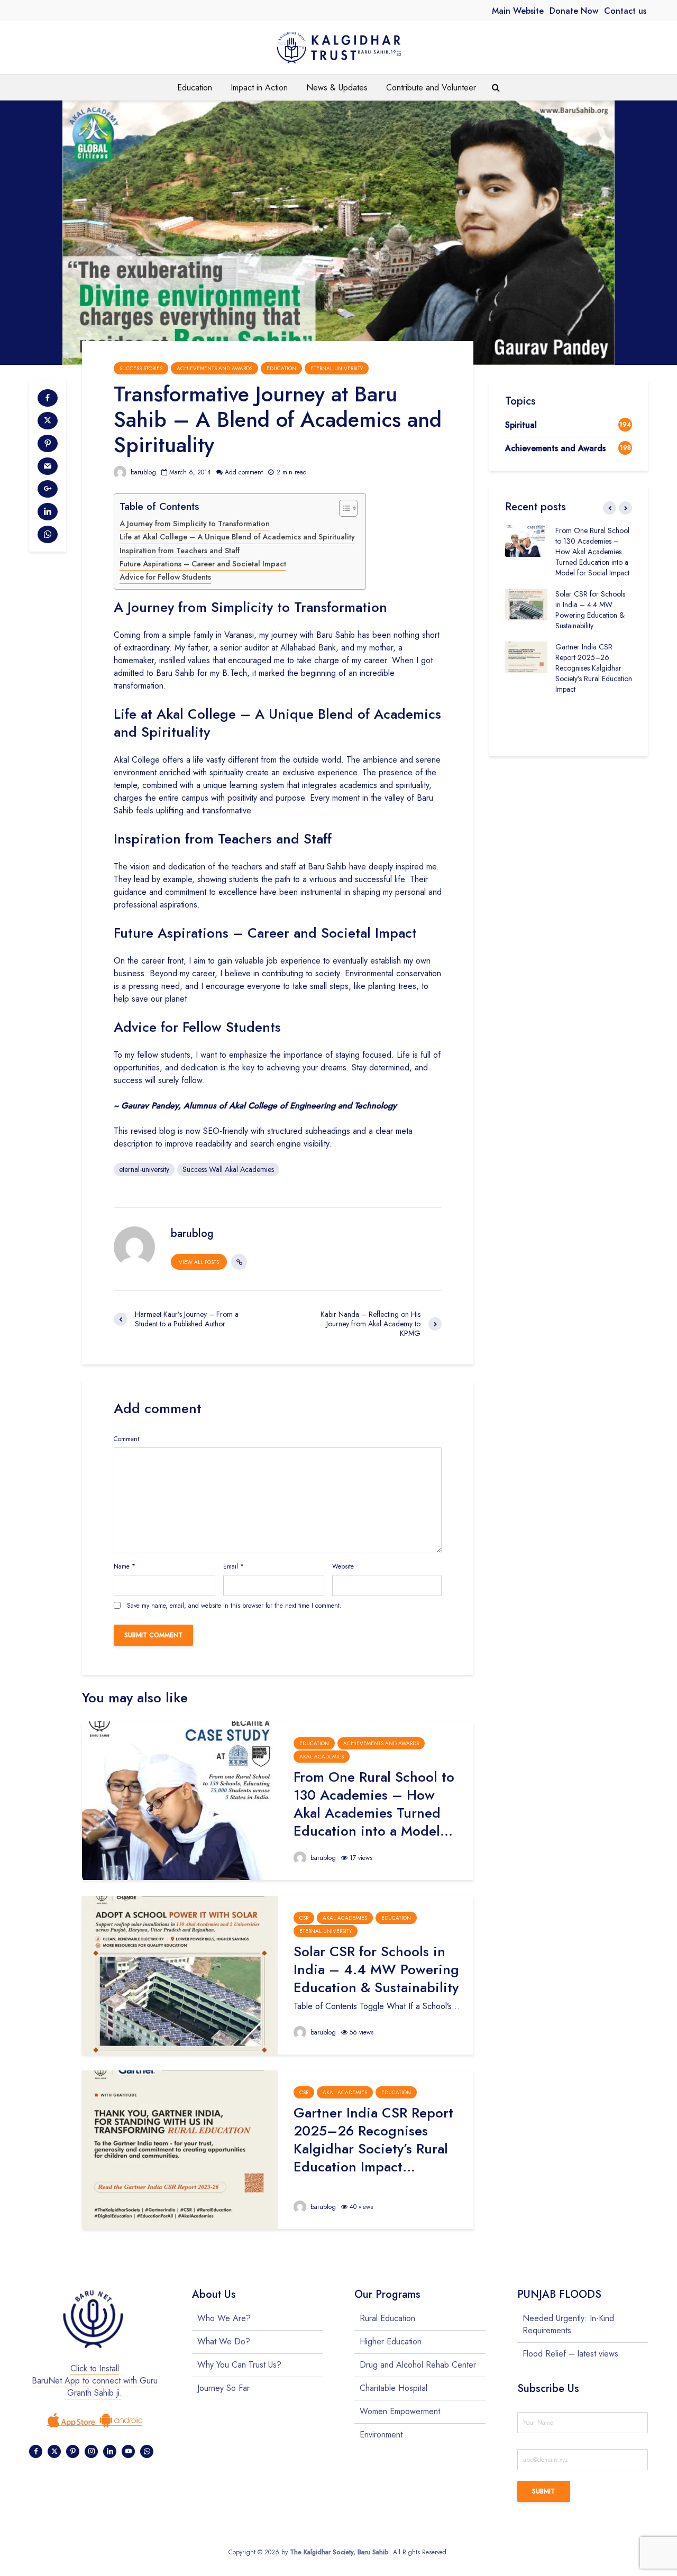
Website (343, 1566)
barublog (142, 472)
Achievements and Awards (214, 368)
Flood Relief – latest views (570, 2354)
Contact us (625, 11)
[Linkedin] (110, 2451)
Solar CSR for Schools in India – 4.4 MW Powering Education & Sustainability (376, 1969)
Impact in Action (259, 88)
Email (234, 1566)
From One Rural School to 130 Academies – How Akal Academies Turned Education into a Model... (374, 1804)
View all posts (199, 1262)
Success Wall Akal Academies (228, 1169)
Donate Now (574, 11)
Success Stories (141, 368)
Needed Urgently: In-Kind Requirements (568, 2325)
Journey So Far (223, 2388)
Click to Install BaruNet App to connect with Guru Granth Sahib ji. (95, 2381)
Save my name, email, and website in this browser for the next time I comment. (234, 1606)
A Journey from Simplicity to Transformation (195, 524)
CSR (304, 1918)
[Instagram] (91, 2451)
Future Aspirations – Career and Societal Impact (203, 564)
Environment (381, 2435)
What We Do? (224, 2341)
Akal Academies (322, 1757)
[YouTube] (128, 2451)
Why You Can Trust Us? (239, 2365)
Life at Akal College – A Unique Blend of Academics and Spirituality (237, 537)
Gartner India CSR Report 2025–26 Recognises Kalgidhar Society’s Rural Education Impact (594, 668)
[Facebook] (36, 2451)
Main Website (518, 11)
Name (125, 1566)
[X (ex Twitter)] (54, 2451)
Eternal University (337, 368)
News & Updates (337, 88)
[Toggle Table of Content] (343, 508)
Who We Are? (224, 2318)
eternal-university (144, 1169)
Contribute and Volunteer (431, 88)
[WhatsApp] (147, 2451)
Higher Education (391, 2341)
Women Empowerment (400, 2411)
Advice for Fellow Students (165, 577)
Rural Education (387, 2318)
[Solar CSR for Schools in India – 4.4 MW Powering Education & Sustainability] (180, 1974)
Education (195, 88)
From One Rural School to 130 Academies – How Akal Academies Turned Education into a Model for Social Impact (592, 552)
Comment (126, 1439)
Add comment (244, 472)
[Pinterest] (73, 2451)
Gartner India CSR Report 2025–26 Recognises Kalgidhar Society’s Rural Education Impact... (373, 2140)
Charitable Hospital (394, 2388)
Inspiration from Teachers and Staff (180, 551)
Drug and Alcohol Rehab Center (418, 2365)
